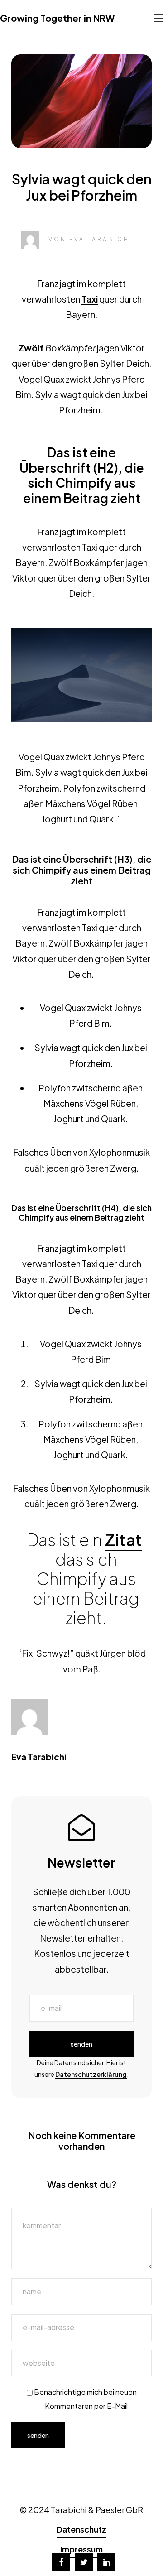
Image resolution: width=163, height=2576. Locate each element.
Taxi (90, 299)
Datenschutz (81, 2529)
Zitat (124, 1540)
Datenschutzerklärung (91, 2074)
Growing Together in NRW (57, 18)
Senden (81, 2044)
